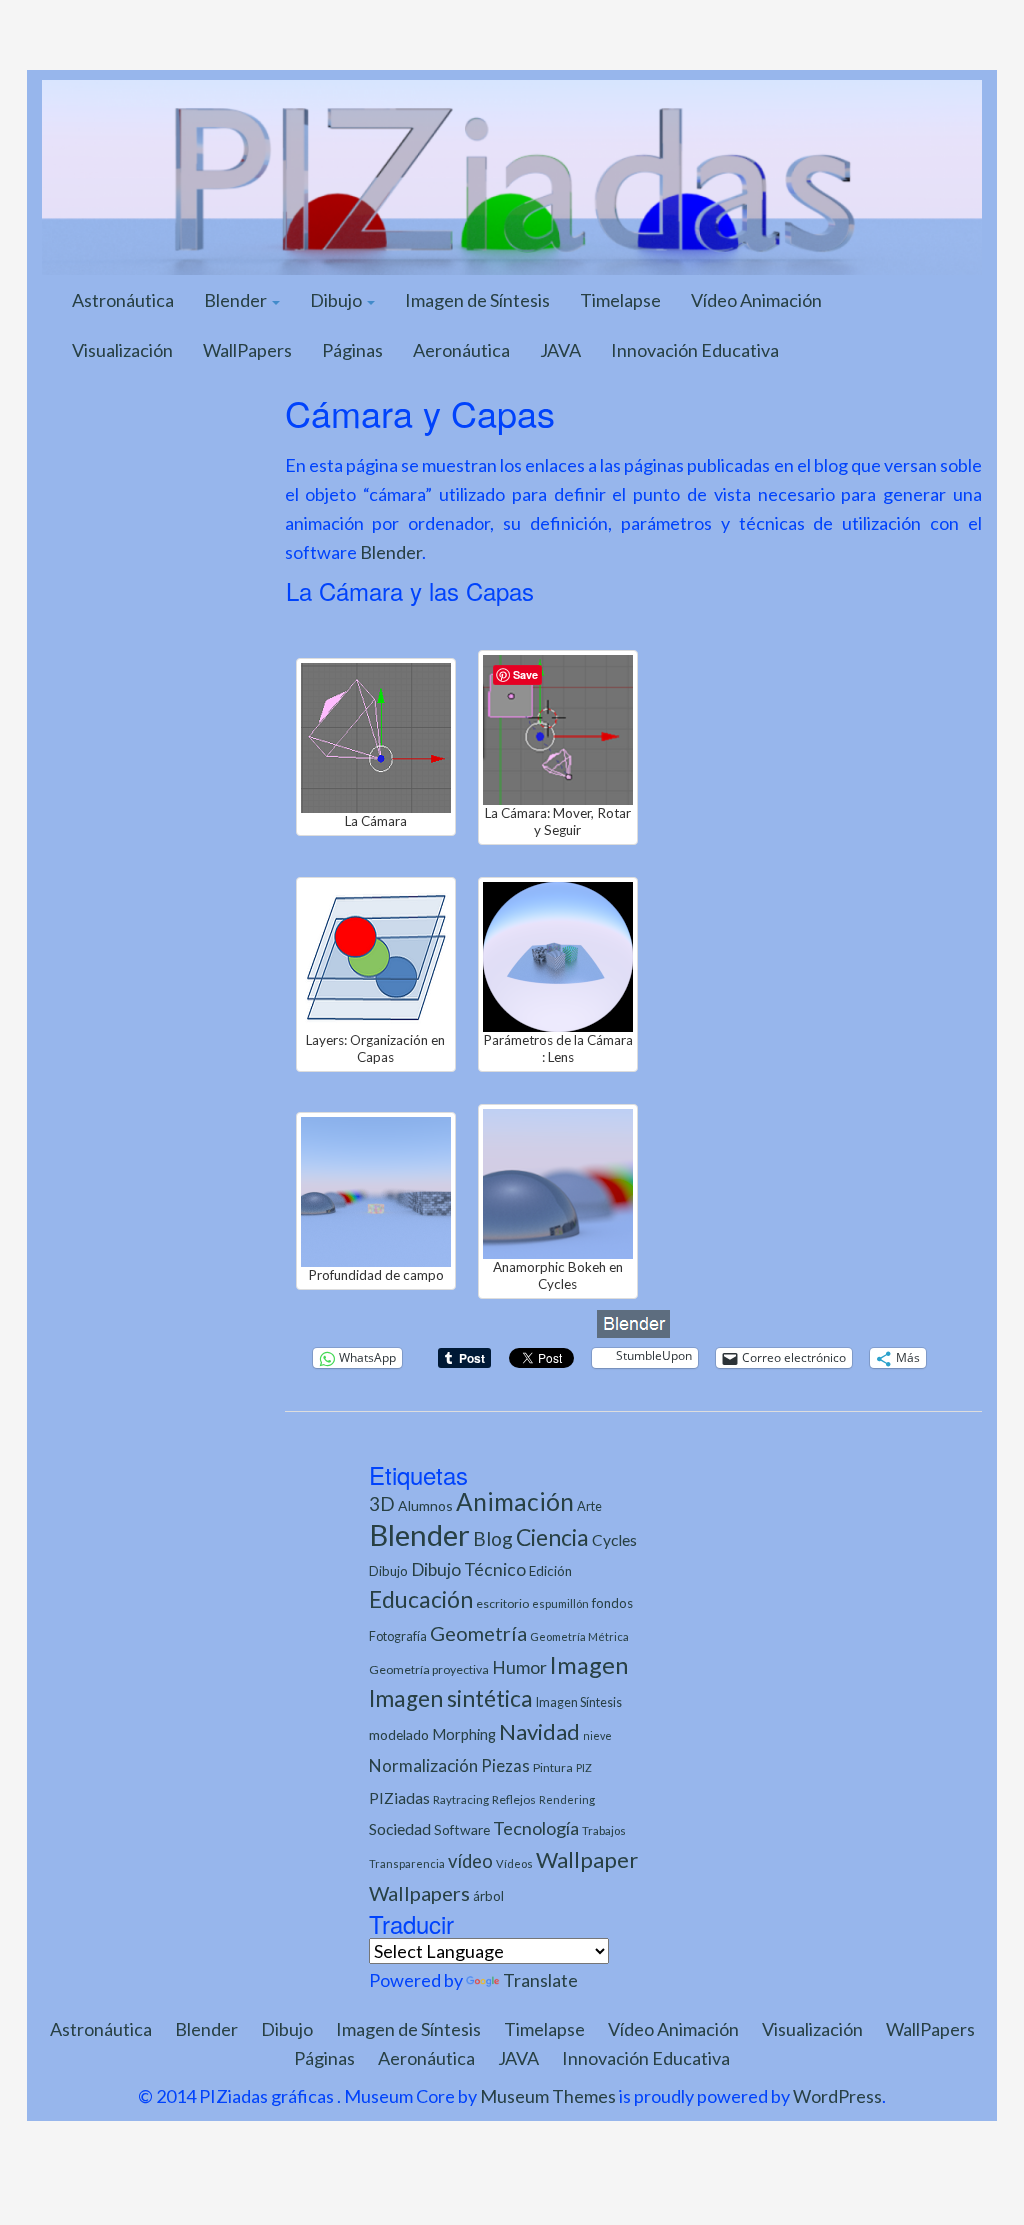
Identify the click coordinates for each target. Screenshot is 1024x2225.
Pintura (553, 1767)
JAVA (560, 350)
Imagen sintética (451, 1698)
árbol (488, 1896)
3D (382, 1503)
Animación (515, 1501)
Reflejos (514, 1799)
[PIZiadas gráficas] (512, 175)
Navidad (539, 1731)
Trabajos (604, 1830)
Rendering (567, 1799)
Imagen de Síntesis (477, 300)
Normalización (423, 1765)
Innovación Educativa (695, 350)
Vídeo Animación (756, 300)
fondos (612, 1603)
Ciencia (552, 1537)
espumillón (560, 1603)
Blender (237, 300)
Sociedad (400, 1828)
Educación (421, 1599)
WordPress (837, 2096)
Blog (493, 1538)
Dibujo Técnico (468, 1569)
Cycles (614, 1540)
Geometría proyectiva (429, 1669)
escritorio (502, 1603)
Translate (540, 1980)
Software (462, 1829)
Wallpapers (419, 1893)
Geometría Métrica (579, 1636)
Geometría (478, 1633)
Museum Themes (548, 2096)
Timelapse (620, 300)
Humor (519, 1667)
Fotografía (398, 1636)
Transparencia (407, 1863)
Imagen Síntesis (579, 1702)
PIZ (584, 1767)
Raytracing (461, 1799)
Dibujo (337, 300)
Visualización (122, 350)
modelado (399, 1734)
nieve (597, 1735)
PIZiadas (399, 1798)
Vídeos (514, 1863)
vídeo (470, 1861)
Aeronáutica (461, 350)
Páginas (352, 350)
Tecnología (536, 1828)
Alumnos (425, 1505)
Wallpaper (587, 1859)
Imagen (589, 1665)
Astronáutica (123, 300)
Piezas (505, 1766)
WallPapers (247, 350)
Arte (589, 1506)
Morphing (464, 1734)
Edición (550, 1571)
